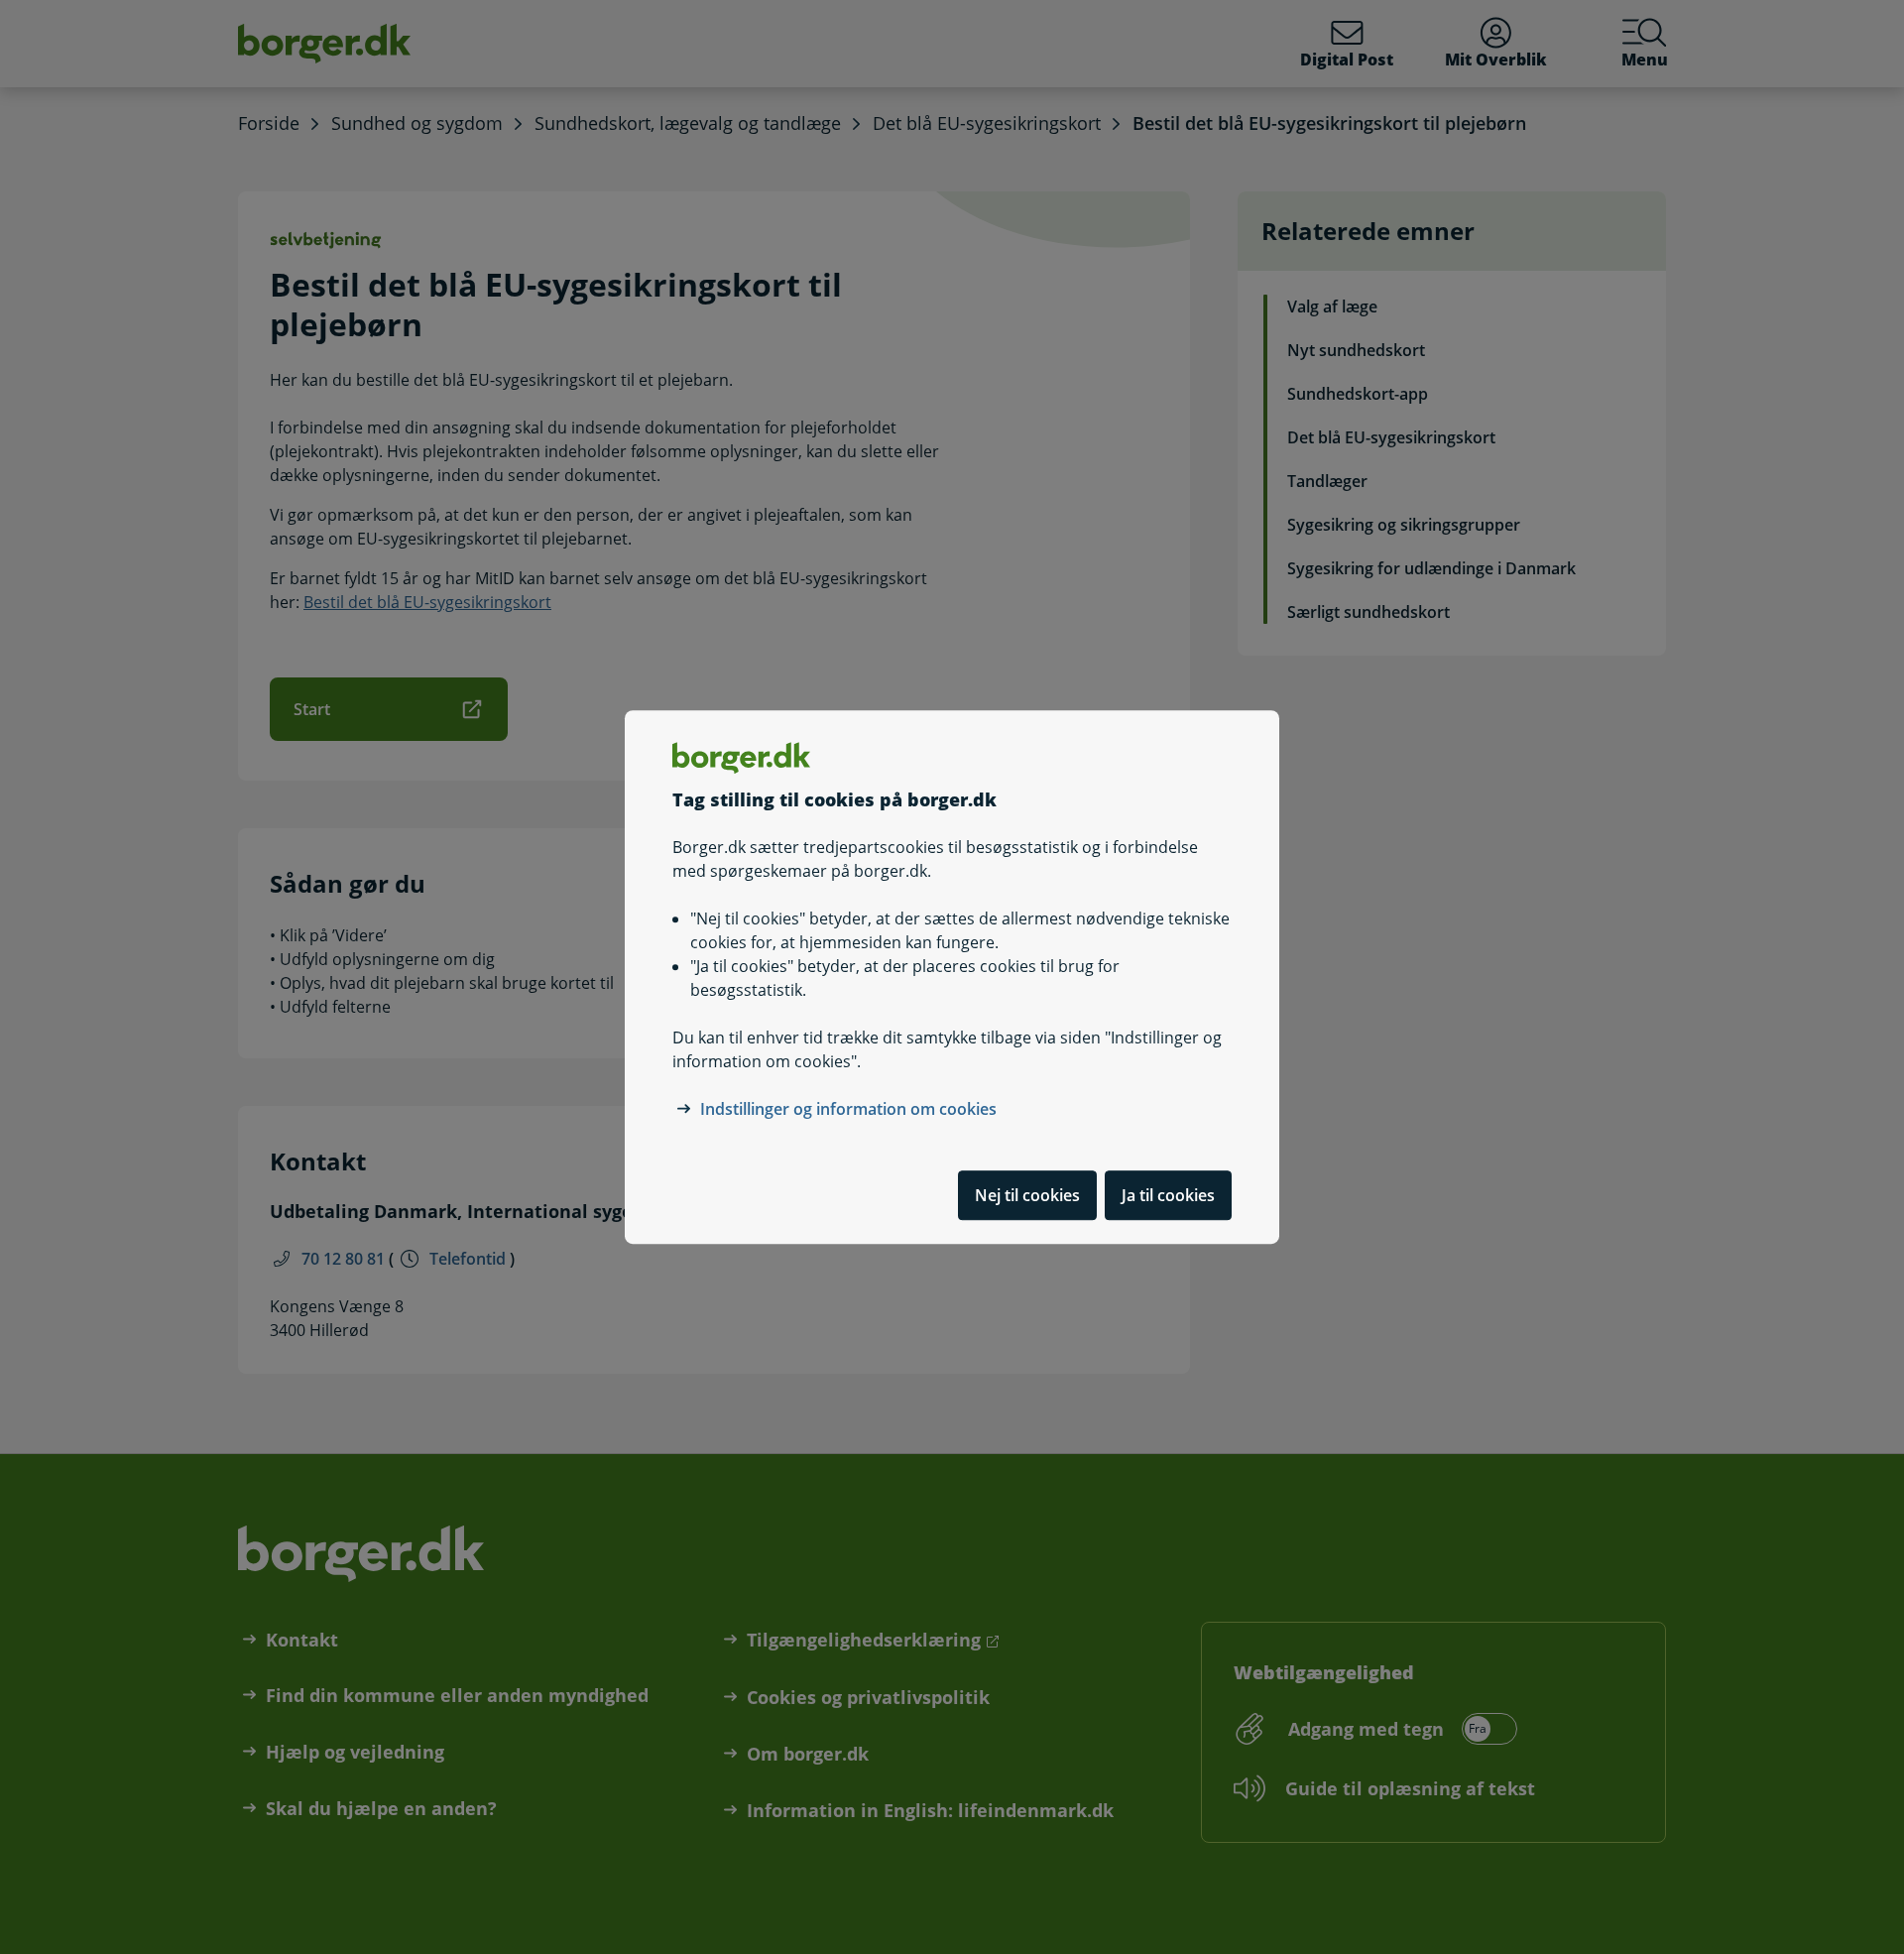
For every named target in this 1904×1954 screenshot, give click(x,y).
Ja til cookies (1168, 1195)
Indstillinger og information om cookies (848, 1109)
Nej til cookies (1027, 1195)
